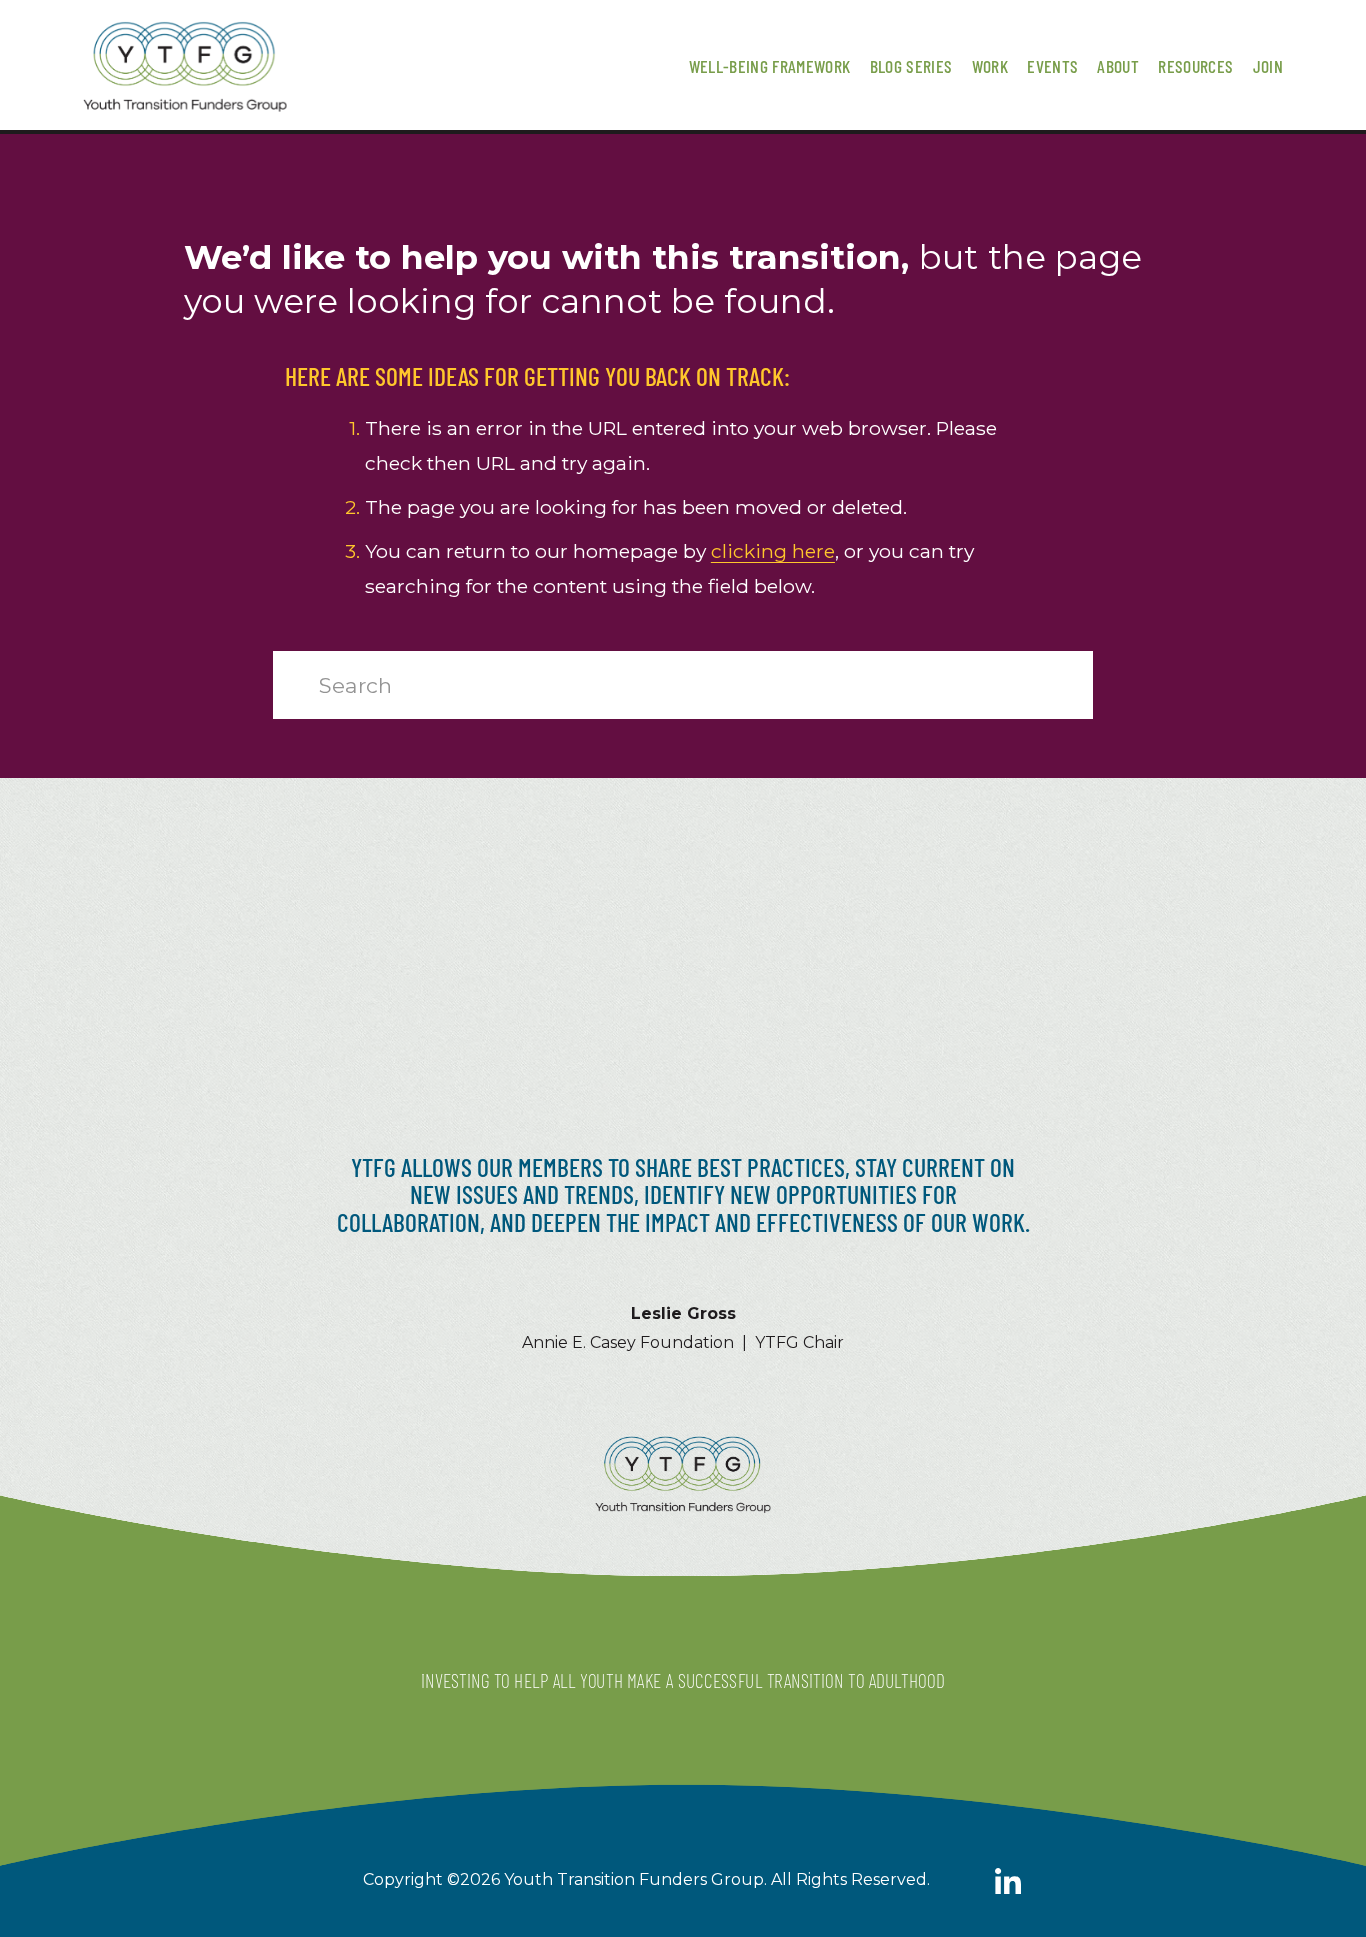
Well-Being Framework (770, 66)
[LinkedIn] (1007, 1882)
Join (1268, 66)
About (1118, 66)
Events (1052, 66)
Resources (1195, 66)
